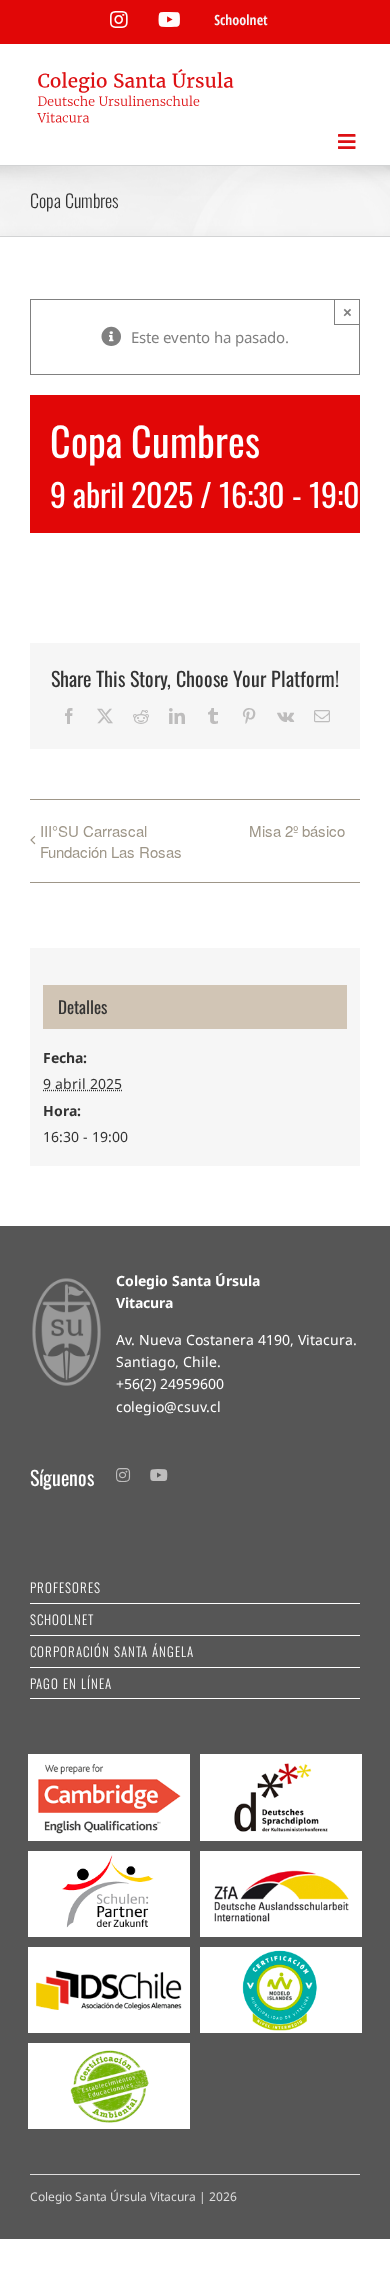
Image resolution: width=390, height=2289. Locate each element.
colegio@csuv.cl (168, 1406)
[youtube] (159, 1475)
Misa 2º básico (297, 830)
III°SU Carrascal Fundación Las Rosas (111, 841)
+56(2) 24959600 (170, 1383)
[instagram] (123, 1475)
